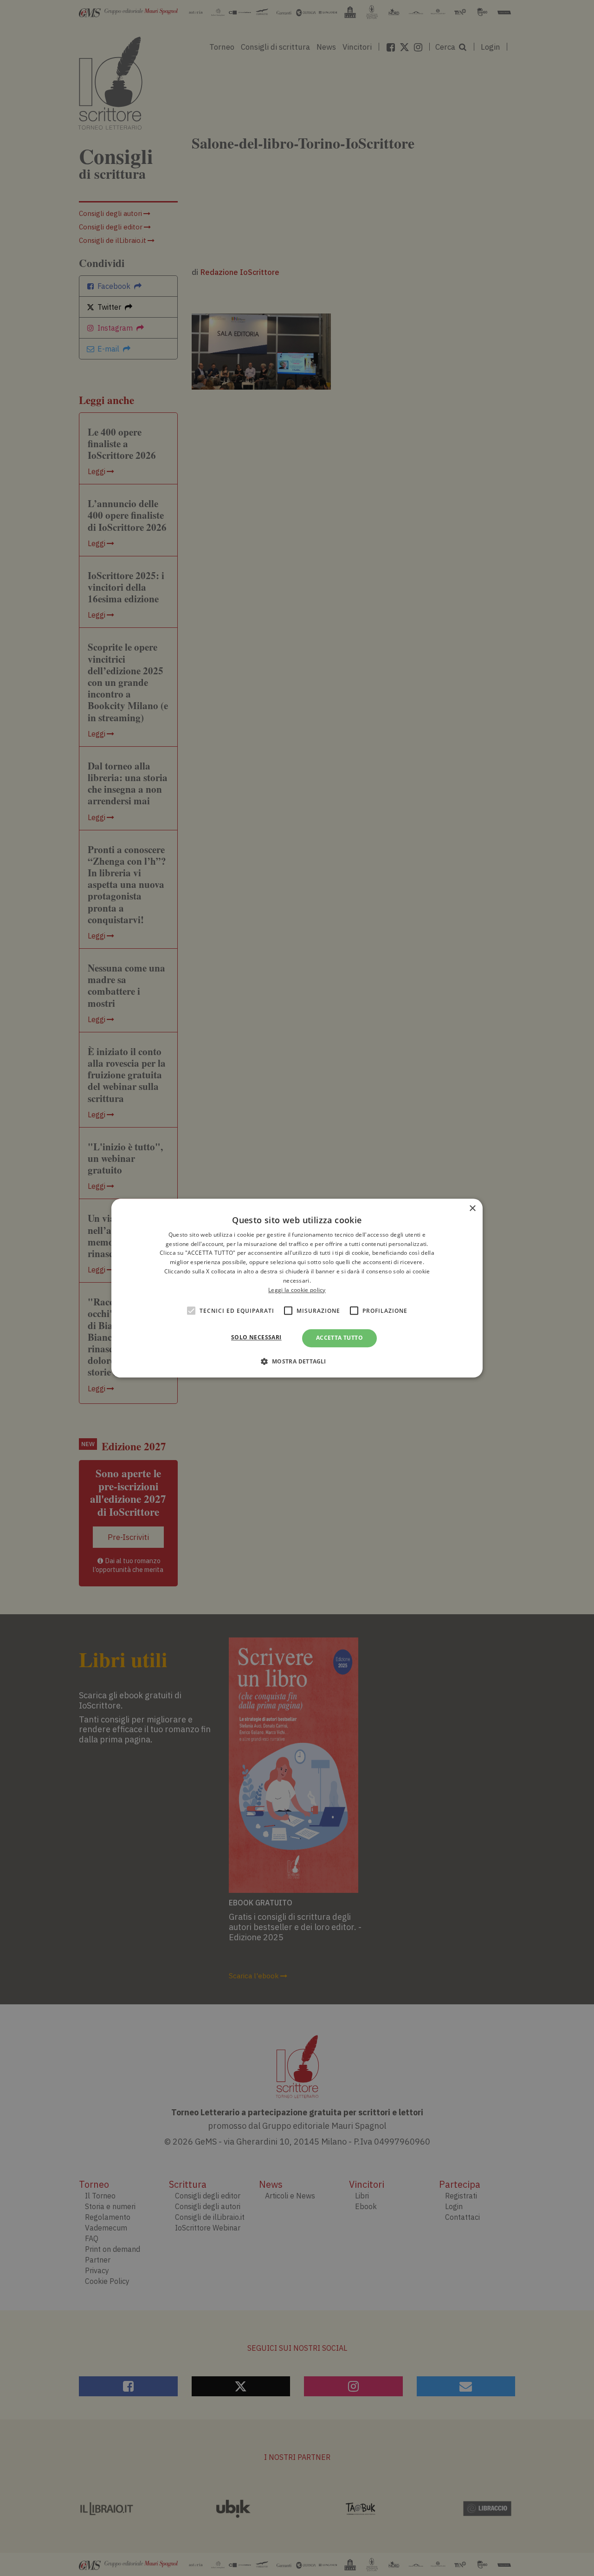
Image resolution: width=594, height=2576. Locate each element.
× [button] (472, 1209)
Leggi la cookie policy (297, 1290)
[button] (297, 1361)
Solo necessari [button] (256, 1338)
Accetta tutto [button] (339, 1338)
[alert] (297, 1288)
